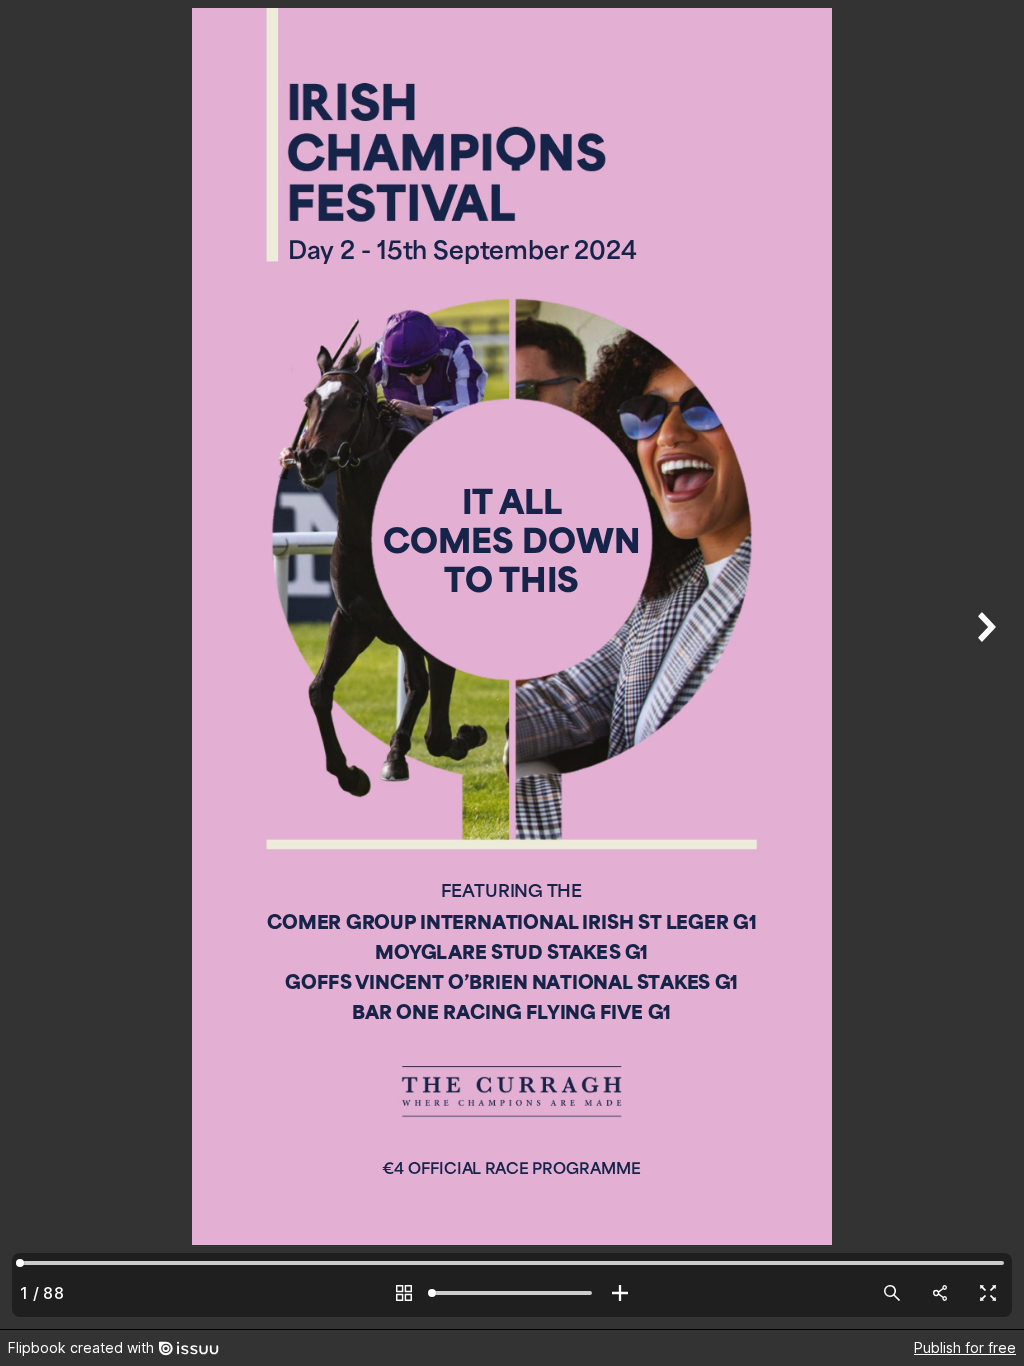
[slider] (512, 1293)
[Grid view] (404, 1293)
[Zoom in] (620, 1293)
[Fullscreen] (988, 1293)
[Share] (940, 1293)
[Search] (892, 1293)
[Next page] (984, 664)
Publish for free (965, 1347)
